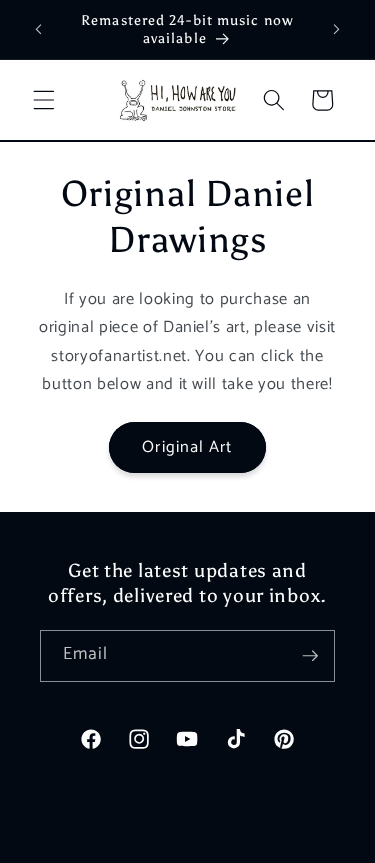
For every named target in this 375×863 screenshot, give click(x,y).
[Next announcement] (337, 29)
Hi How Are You (154, 845)
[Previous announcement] (39, 29)
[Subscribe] (310, 656)
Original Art (187, 447)
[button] (44, 100)
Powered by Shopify (258, 845)
